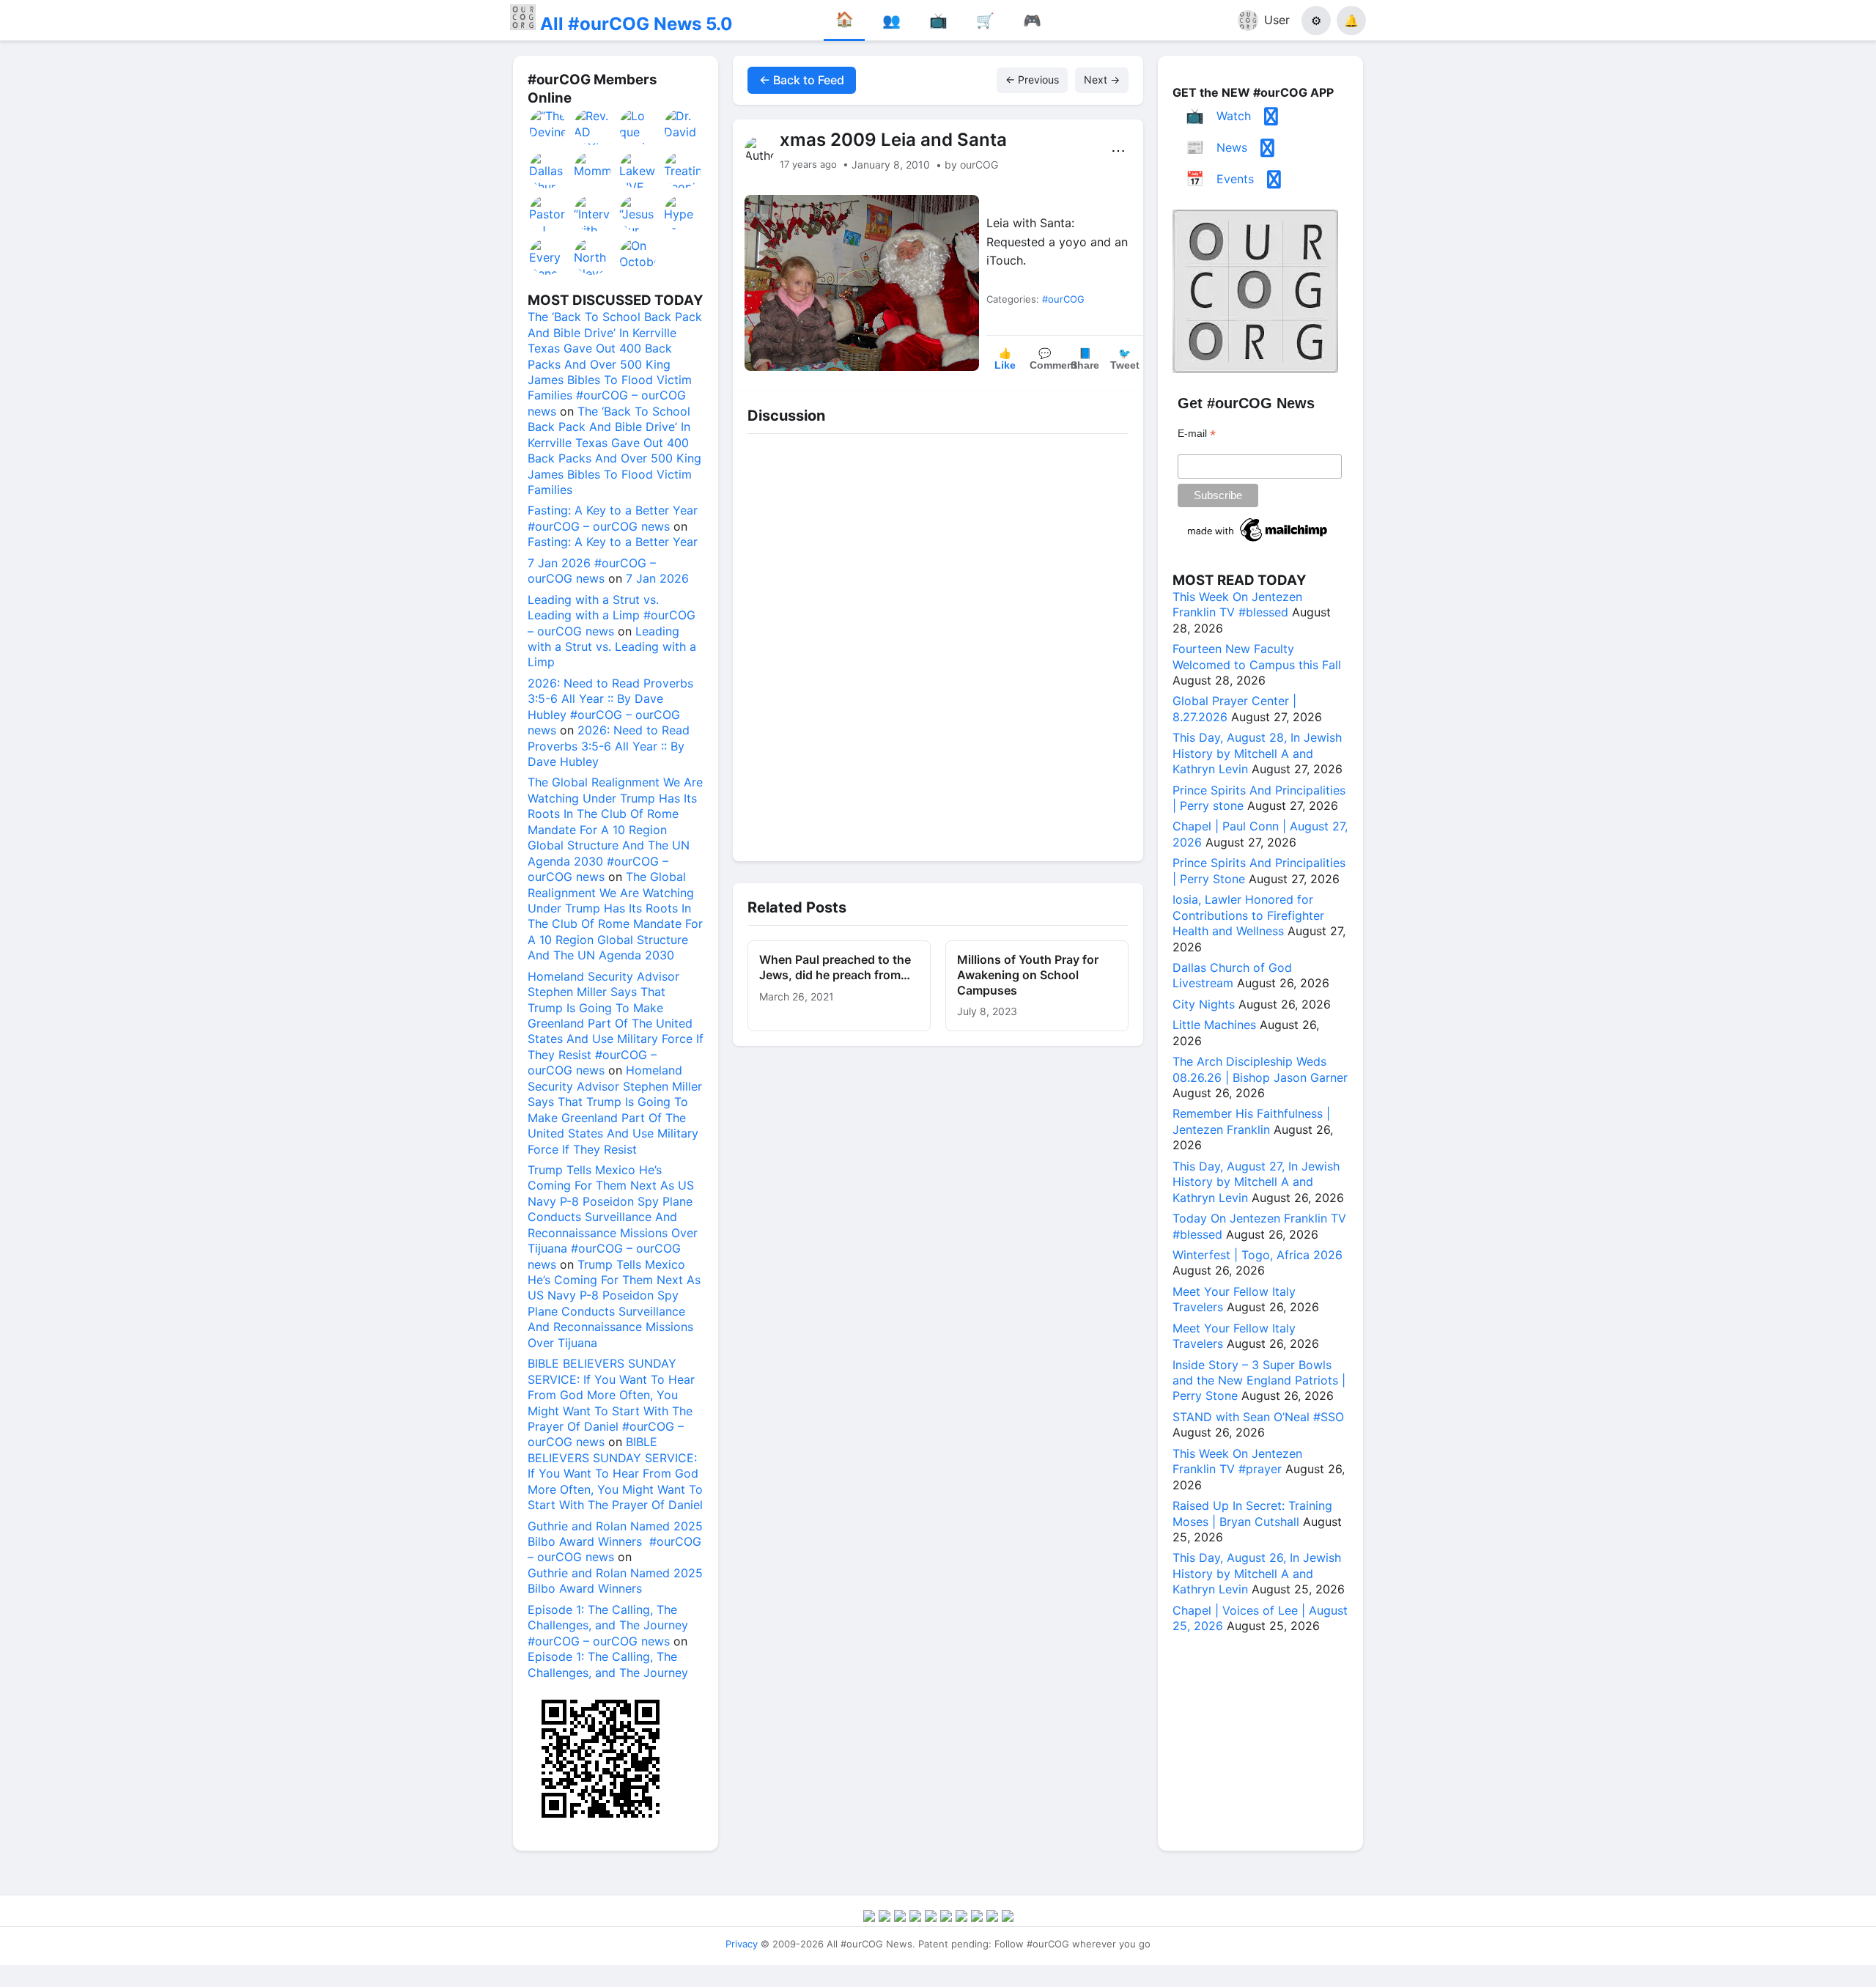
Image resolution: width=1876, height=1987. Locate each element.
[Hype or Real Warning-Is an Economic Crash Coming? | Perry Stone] (683, 213)
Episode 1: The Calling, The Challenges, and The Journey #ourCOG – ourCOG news (608, 1625)
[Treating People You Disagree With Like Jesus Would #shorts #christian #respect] (683, 170)
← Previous (1032, 80)
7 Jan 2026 (657, 578)
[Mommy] (593, 170)
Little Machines (1214, 1025)
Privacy (742, 1944)
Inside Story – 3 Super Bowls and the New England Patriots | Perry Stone (1259, 1380)
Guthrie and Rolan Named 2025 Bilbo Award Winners (615, 1581)
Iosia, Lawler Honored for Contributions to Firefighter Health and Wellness (1248, 915)
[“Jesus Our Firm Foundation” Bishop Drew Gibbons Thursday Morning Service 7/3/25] (638, 213)
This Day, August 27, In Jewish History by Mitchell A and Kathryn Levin (1256, 1182)
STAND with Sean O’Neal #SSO (1258, 1417)
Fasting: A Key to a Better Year (613, 542)
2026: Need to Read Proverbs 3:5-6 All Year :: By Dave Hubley (609, 746)
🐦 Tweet (1125, 359)
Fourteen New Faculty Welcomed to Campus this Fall (1257, 656)
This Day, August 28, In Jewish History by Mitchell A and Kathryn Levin (1257, 753)
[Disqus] (938, 644)
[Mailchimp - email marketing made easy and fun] (1258, 542)
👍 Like (1005, 359)
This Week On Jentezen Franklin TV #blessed (1237, 604)
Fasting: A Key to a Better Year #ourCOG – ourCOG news (613, 518)
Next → (1102, 80)
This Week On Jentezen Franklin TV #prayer (1237, 1461)
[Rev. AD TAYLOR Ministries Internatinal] (593, 127)
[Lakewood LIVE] (638, 170)
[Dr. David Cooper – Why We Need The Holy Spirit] (683, 127)
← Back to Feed (802, 80)
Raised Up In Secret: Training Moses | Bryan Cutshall (1252, 1513)
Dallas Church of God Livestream (1232, 975)
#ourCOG (1063, 299)
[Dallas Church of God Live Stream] (548, 170)
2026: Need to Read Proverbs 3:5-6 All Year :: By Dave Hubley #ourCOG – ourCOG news (610, 707)
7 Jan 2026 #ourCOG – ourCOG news (592, 571)
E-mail (1197, 434)
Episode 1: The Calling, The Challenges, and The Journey (608, 1664)
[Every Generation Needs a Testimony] (548, 257)
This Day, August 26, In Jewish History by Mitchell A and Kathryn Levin (1257, 1573)
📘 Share (1085, 359)
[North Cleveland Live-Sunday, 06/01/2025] (593, 257)
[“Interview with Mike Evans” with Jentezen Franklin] (593, 213)
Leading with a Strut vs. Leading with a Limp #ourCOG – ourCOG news (612, 615)
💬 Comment (1047, 359)
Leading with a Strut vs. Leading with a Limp (612, 647)
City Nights (1204, 1004)
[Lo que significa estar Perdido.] (638, 127)
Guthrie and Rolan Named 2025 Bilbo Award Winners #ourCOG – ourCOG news (615, 1542)
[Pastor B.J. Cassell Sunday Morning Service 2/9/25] (548, 213)
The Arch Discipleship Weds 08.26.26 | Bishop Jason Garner (1260, 1069)
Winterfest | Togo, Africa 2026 (1258, 1255)
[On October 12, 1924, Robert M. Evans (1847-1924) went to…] (638, 257)
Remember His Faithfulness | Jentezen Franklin (1251, 1121)
